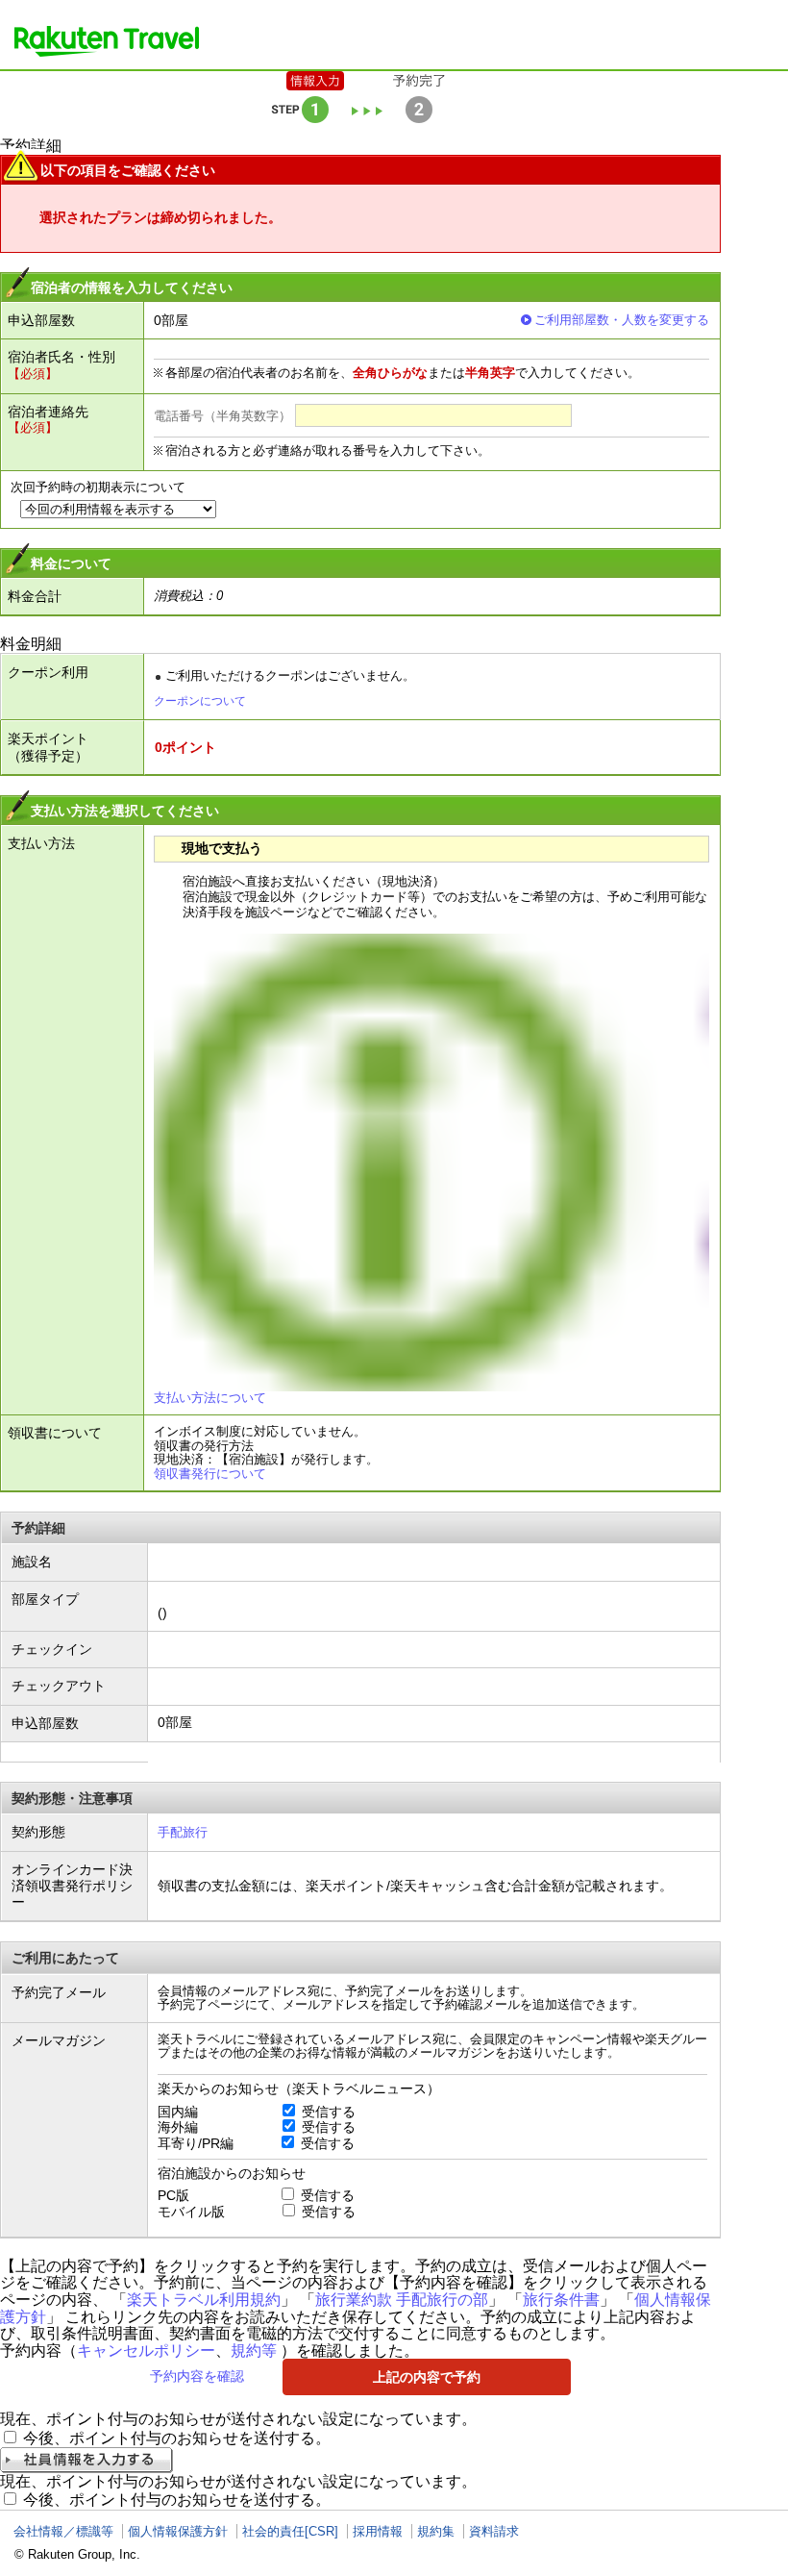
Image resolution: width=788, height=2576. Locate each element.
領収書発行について (210, 1474)
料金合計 (35, 596)
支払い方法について (210, 1398)
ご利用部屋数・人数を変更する (622, 320)
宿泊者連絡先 (48, 412)
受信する (329, 2112)
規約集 (436, 2531)
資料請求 (494, 2531)
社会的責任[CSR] (290, 2531)
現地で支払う (222, 848)
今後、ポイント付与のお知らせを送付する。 (177, 2438)
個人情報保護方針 (178, 2531)
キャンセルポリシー (146, 2351)
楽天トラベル (107, 41)
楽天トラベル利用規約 (204, 2300)
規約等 (254, 2351)
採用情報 (378, 2531)
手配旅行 (183, 1832)
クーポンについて (200, 701)
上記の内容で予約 (427, 2377)
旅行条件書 (561, 2300)
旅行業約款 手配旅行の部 (402, 2300)
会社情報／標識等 (63, 2531)
